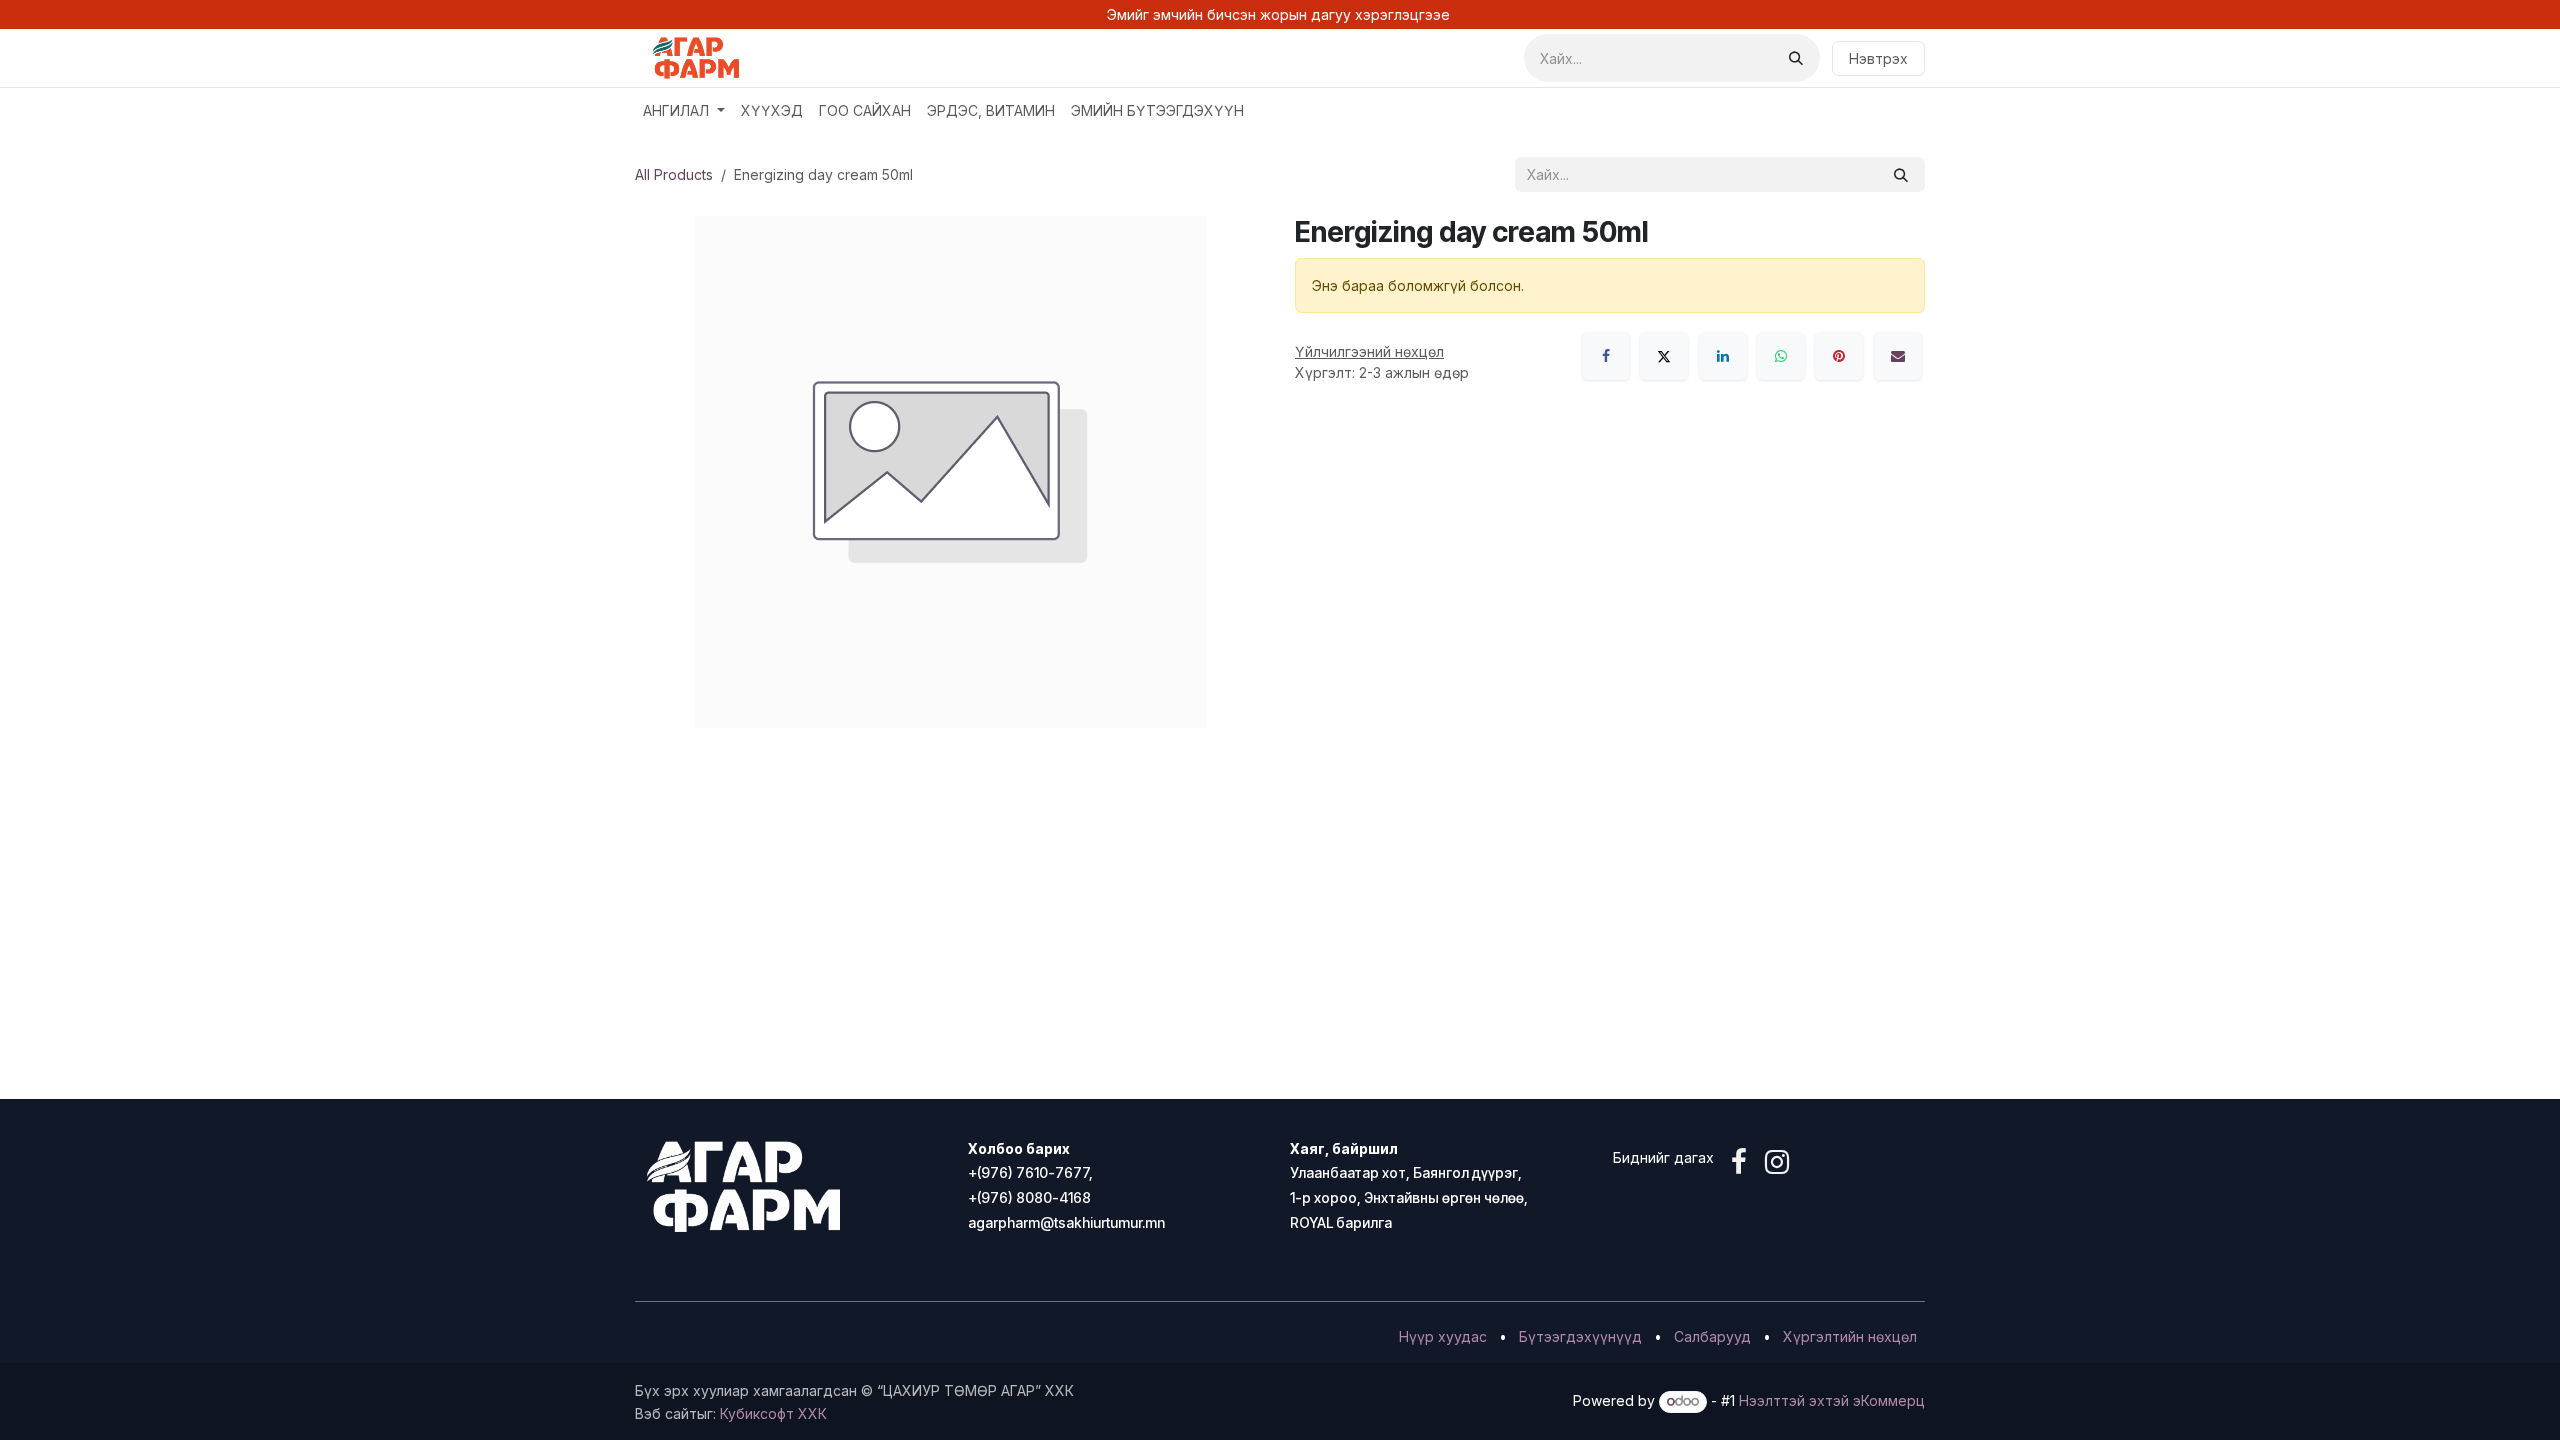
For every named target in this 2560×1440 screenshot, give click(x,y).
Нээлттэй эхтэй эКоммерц (1832, 1400)
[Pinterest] (1839, 356)
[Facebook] (1606, 356)
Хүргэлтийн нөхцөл (1850, 1336)
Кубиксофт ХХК (773, 1413)
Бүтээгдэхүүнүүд (1580, 1336)
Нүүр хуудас (1443, 1336)
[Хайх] (1796, 58)
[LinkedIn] (1723, 356)
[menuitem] (684, 110)
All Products (674, 174)
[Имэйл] (1898, 356)
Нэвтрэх (1878, 58)
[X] (1664, 356)
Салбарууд (1712, 1336)
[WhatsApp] (1781, 356)
